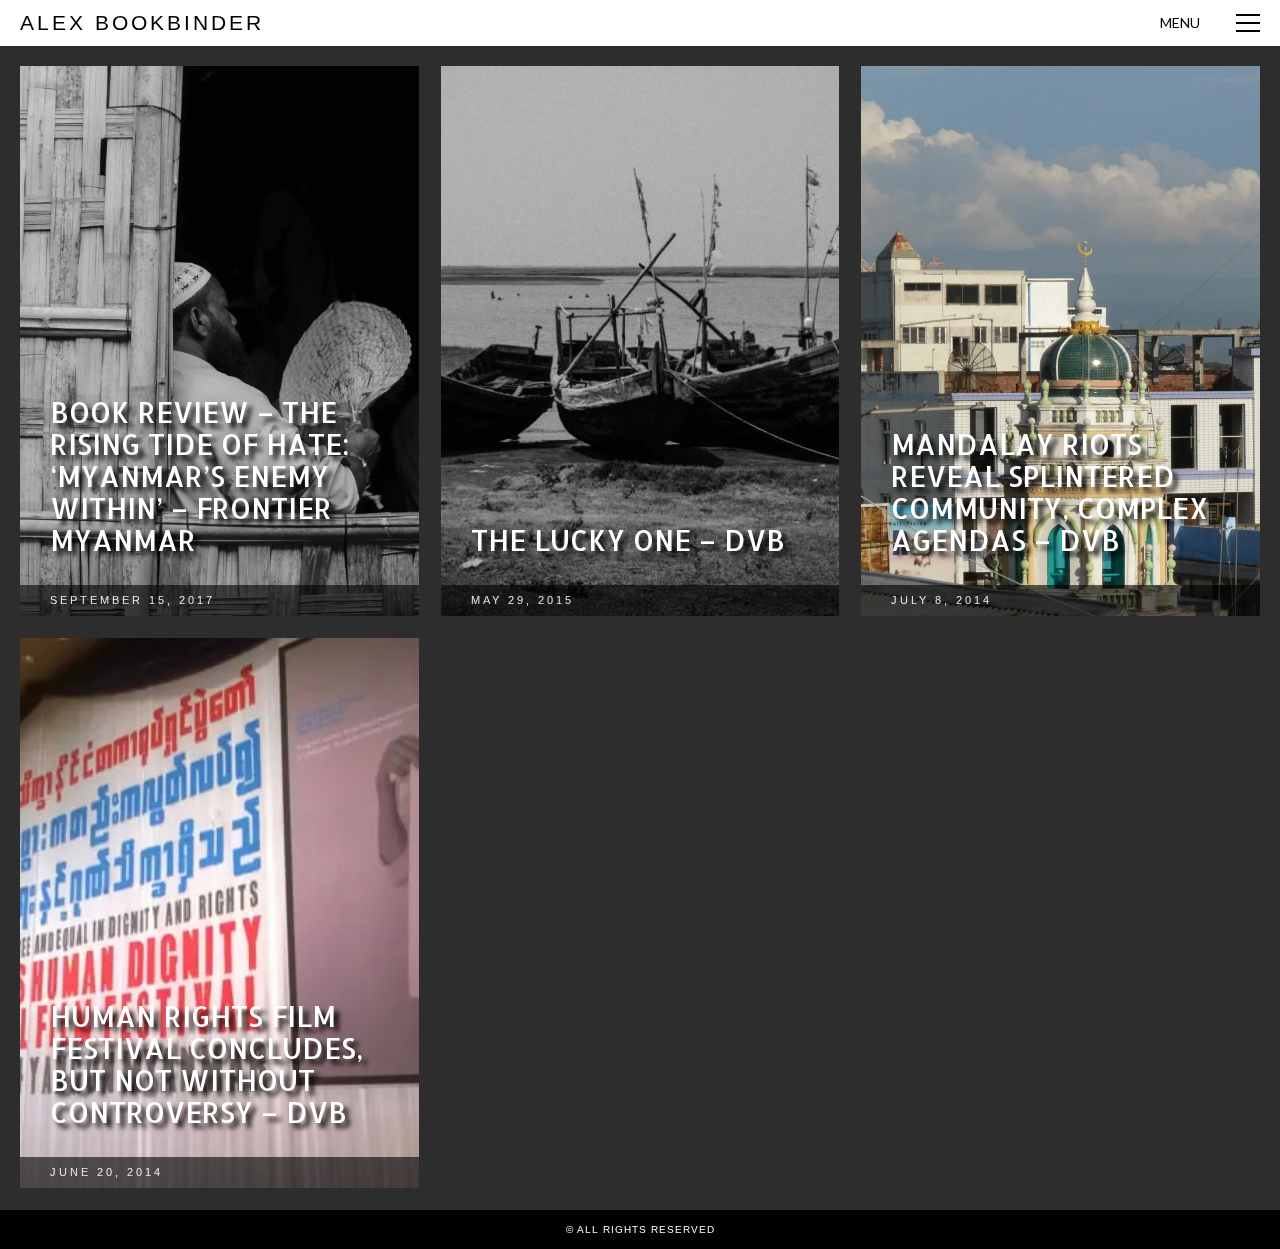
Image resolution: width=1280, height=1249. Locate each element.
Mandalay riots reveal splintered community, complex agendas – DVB (1049, 492)
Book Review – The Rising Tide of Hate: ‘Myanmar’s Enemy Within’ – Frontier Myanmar (200, 476)
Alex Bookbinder (142, 22)
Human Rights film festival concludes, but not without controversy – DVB (206, 1064)
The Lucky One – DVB (628, 540)
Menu (1180, 22)
